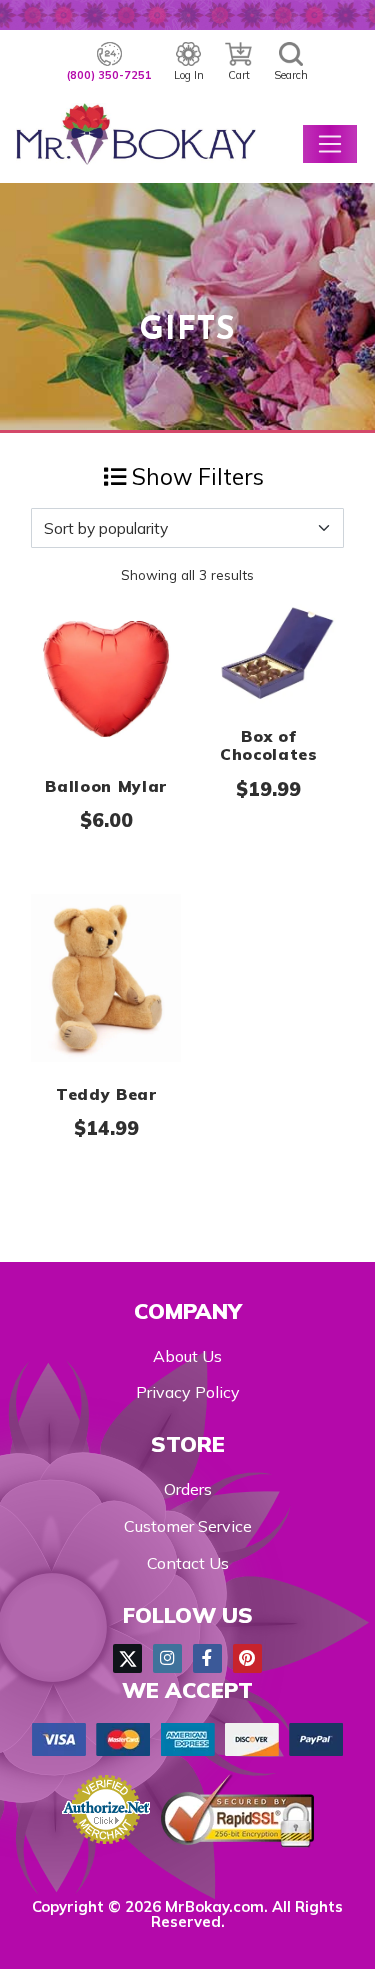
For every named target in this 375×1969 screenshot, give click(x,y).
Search (291, 75)
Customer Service (188, 1526)
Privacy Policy (188, 1392)
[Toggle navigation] (330, 144)
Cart (239, 75)
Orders (188, 1489)
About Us (187, 1356)
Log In (189, 75)
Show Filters (195, 476)
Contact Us (188, 1563)
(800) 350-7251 (109, 75)
